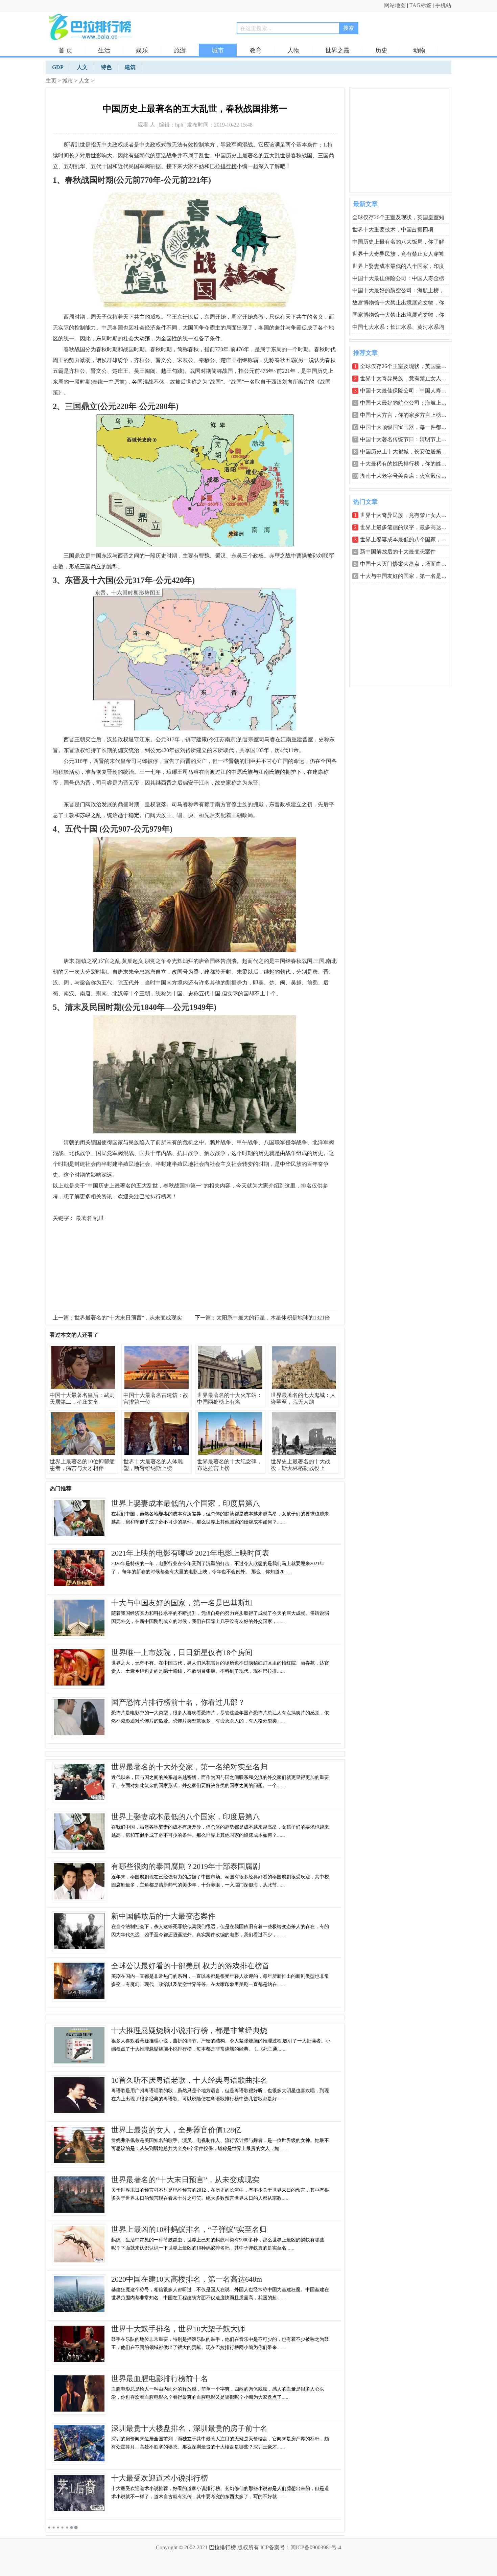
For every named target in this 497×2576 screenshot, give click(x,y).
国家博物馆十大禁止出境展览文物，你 (398, 315)
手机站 (443, 5)
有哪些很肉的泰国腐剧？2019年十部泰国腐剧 (186, 1866)
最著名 (84, 1218)
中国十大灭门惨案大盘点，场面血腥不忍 (409, 564)
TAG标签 (420, 5)
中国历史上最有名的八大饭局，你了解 (398, 242)
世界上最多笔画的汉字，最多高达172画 (407, 527)
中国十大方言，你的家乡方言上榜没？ (406, 415)
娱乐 (142, 50)
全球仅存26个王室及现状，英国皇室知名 (409, 366)
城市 (218, 50)
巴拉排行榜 (222, 2547)
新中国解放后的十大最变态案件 (163, 1916)
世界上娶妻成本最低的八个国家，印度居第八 (186, 1503)
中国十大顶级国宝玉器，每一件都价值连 (409, 427)
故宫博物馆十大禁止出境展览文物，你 (398, 303)
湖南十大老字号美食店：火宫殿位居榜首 (409, 476)
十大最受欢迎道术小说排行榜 (160, 2478)
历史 (381, 50)
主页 (51, 81)
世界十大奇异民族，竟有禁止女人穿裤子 (409, 378)
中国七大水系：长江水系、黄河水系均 (398, 327)
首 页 (65, 50)
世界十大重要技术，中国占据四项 (393, 230)
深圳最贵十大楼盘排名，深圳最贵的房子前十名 (189, 2428)
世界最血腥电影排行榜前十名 (160, 2379)
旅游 (180, 50)
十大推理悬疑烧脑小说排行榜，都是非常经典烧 (189, 2030)
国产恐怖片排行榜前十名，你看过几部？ (178, 1702)
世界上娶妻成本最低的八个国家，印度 (398, 266)
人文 (84, 81)
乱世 (99, 1218)
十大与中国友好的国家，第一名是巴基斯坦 (182, 1603)
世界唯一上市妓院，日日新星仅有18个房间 (182, 1653)
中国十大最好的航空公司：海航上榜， (398, 290)
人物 (293, 50)
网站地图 (395, 5)
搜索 (349, 28)
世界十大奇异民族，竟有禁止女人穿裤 (398, 254)
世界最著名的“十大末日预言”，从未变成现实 (128, 1318)
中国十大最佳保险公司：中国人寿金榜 (398, 278)
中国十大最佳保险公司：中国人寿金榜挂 (409, 391)
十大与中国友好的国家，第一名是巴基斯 (409, 576)
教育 (256, 50)
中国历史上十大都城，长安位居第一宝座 (409, 451)
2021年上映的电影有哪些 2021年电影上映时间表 (190, 1553)
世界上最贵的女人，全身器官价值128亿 (176, 2130)
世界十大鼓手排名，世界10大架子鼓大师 (178, 2329)
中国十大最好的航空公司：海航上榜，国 (409, 403)
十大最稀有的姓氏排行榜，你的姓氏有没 (409, 464)
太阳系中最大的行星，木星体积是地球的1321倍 (273, 1318)
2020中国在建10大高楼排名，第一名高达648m (187, 2279)
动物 (419, 50)
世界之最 (337, 50)
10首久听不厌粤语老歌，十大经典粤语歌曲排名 (189, 2080)
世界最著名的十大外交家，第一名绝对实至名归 (189, 1767)
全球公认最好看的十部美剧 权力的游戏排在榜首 (190, 1966)
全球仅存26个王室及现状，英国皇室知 (398, 217)
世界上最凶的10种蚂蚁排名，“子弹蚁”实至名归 (189, 2229)
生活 (104, 50)
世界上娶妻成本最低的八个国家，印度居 (409, 539)
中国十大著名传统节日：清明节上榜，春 (409, 439)
